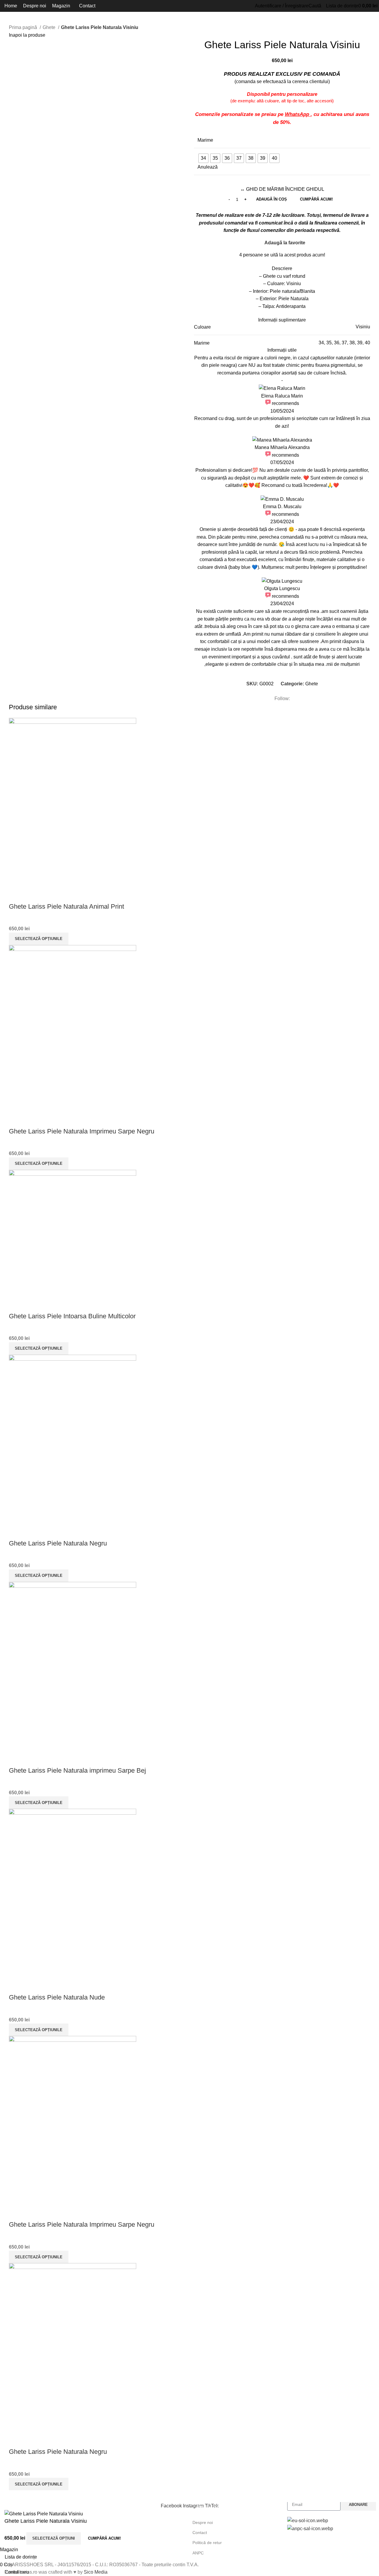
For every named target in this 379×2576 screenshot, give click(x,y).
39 (360, 343)
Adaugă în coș (272, 199)
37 (344, 343)
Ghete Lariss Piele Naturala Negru (58, 1543)
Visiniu (363, 327)
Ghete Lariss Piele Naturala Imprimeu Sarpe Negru (82, 1131)
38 (352, 343)
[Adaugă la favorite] (32, 895)
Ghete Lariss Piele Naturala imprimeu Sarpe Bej (77, 1770)
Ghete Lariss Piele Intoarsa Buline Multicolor (72, 1316)
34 (321, 343)
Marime (205, 140)
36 (337, 343)
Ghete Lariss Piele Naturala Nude (57, 1997)
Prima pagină (24, 27)
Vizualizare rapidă (16, 895)
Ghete (50, 27)
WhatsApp (298, 114)
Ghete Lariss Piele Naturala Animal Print (66, 906)
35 (329, 343)
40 (367, 343)
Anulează (208, 167)
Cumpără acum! (316, 199)
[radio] (203, 158)
